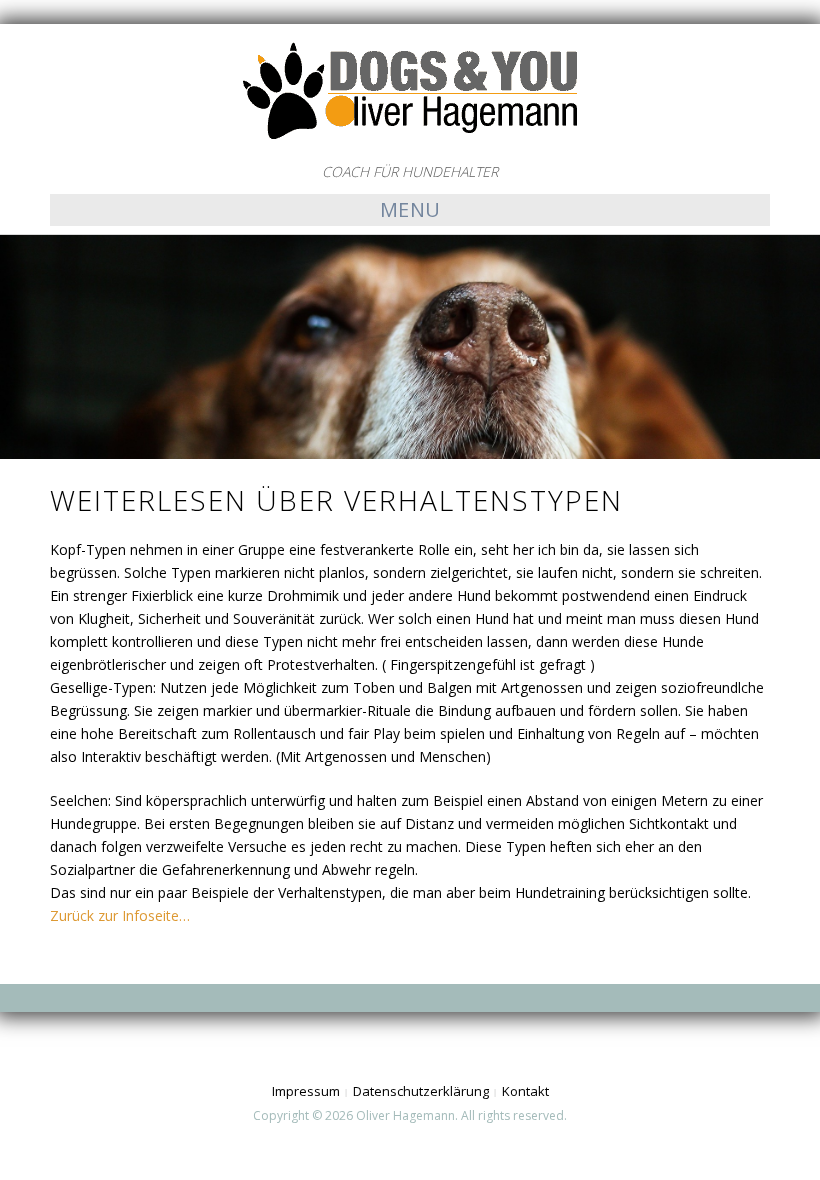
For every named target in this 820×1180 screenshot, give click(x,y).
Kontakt (525, 1091)
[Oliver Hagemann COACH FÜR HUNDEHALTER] (410, 90)
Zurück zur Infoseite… (120, 915)
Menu (410, 209)
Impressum (306, 1091)
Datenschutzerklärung (421, 1091)
